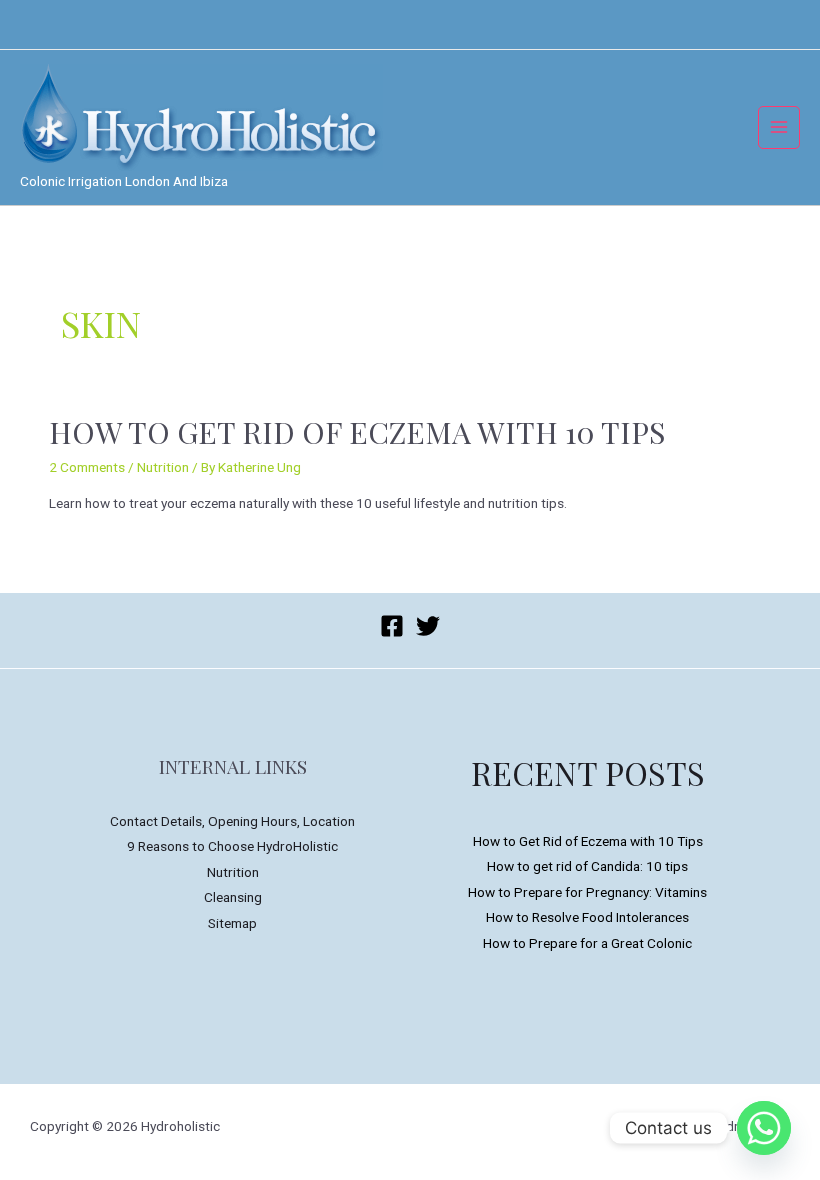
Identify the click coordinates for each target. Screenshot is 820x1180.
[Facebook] (392, 626)
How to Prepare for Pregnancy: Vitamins (587, 892)
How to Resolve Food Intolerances (587, 917)
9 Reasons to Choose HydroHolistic (232, 846)
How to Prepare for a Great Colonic (587, 943)
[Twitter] (428, 626)
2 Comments (87, 467)
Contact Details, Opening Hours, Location (232, 821)
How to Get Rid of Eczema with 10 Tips (357, 432)
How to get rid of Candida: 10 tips (587, 866)
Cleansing (233, 897)
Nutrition (163, 467)
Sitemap (232, 923)
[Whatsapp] (764, 1128)
